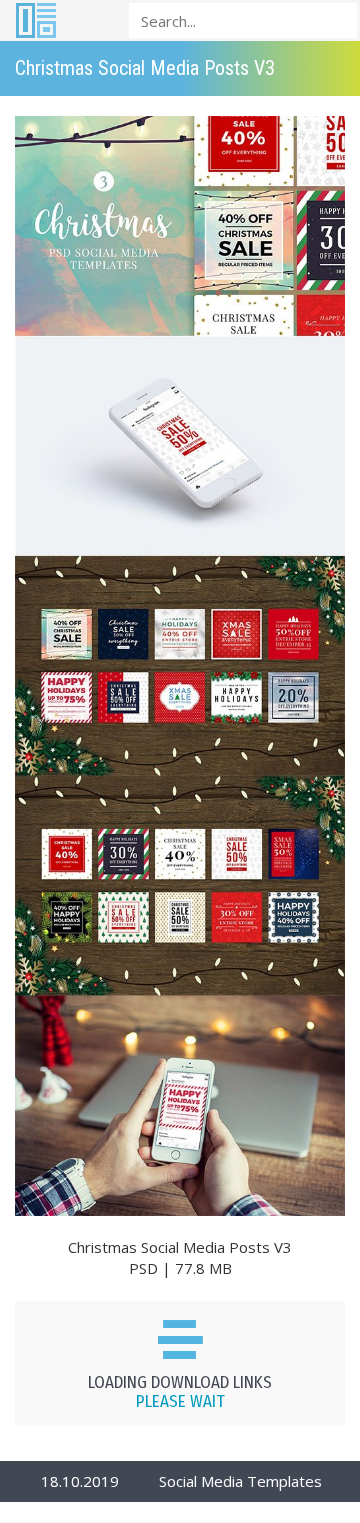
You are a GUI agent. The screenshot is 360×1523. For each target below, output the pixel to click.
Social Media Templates (240, 1481)
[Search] (336, 19)
